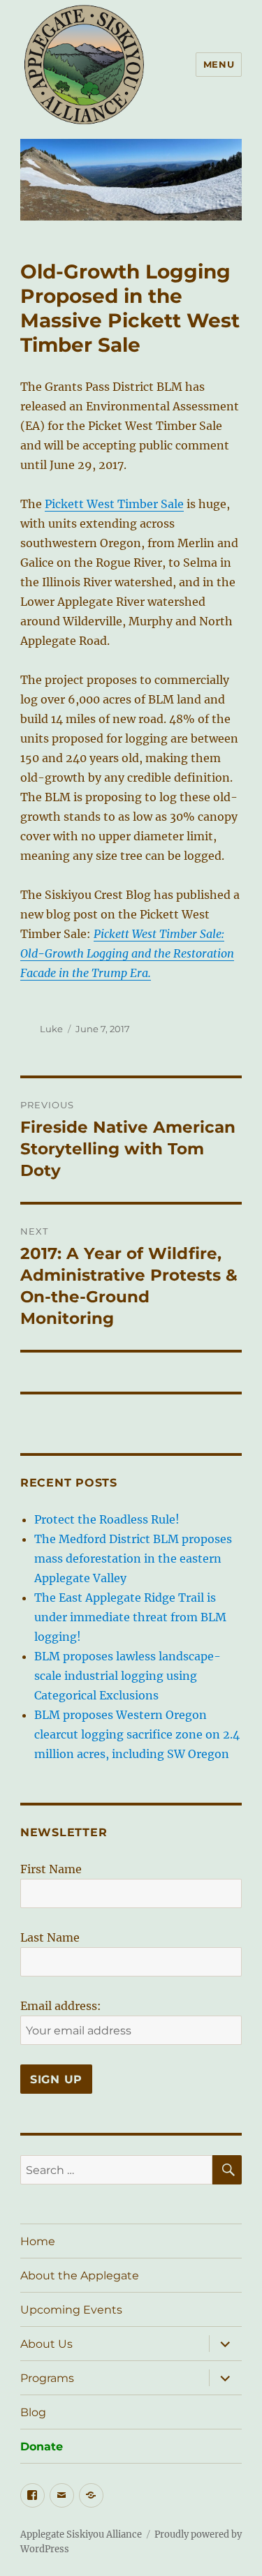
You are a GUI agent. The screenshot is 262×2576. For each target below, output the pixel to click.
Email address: (61, 2006)
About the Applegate (80, 2276)
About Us (46, 2344)
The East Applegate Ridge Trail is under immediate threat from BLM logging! (130, 1617)
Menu (219, 64)
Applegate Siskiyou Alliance (81, 2534)
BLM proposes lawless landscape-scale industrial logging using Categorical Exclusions (128, 1676)
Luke (51, 1029)
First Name (51, 1869)
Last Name (50, 1937)
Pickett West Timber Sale (114, 504)
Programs (47, 2378)
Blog (33, 2412)
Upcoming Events (71, 2310)
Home (38, 2241)
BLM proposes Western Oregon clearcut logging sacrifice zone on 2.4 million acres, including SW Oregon (137, 1734)
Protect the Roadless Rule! (107, 1519)
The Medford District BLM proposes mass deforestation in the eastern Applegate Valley (133, 1558)
